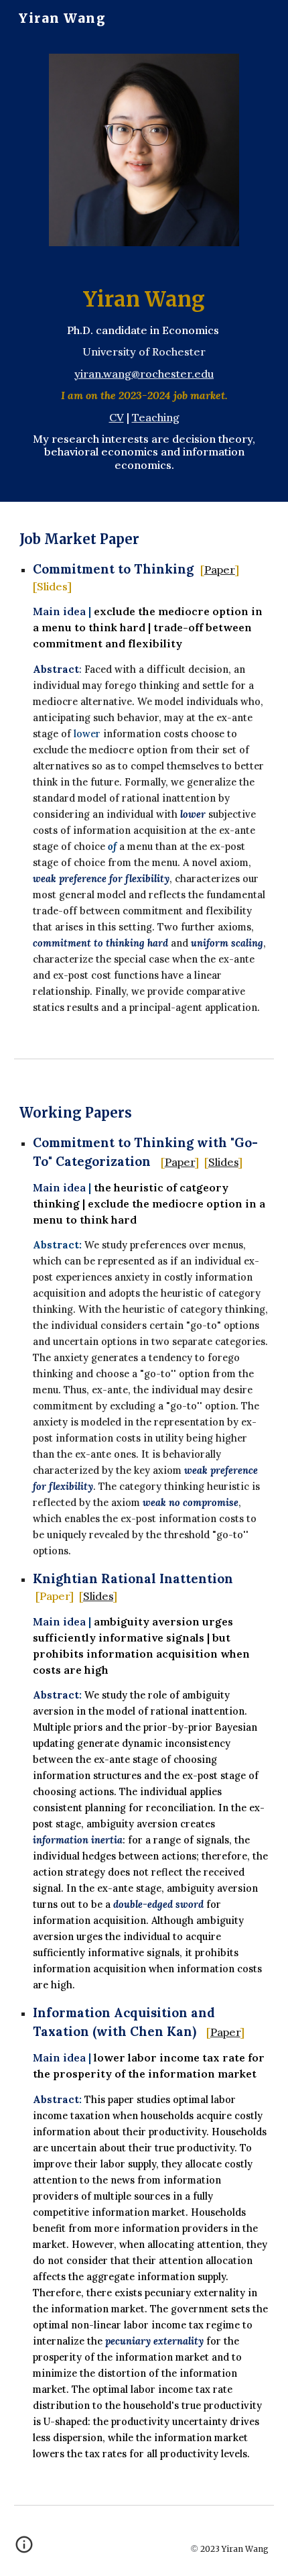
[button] (24, 2549)
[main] (144, 382)
